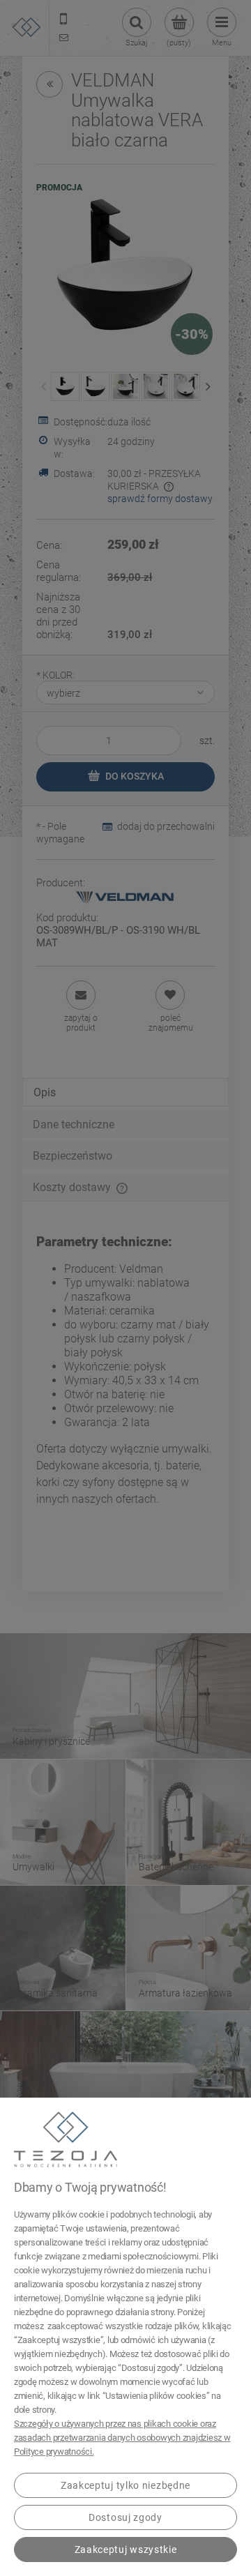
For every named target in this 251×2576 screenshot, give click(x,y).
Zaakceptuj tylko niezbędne (125, 2485)
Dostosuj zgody (125, 2517)
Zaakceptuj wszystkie (126, 2550)
